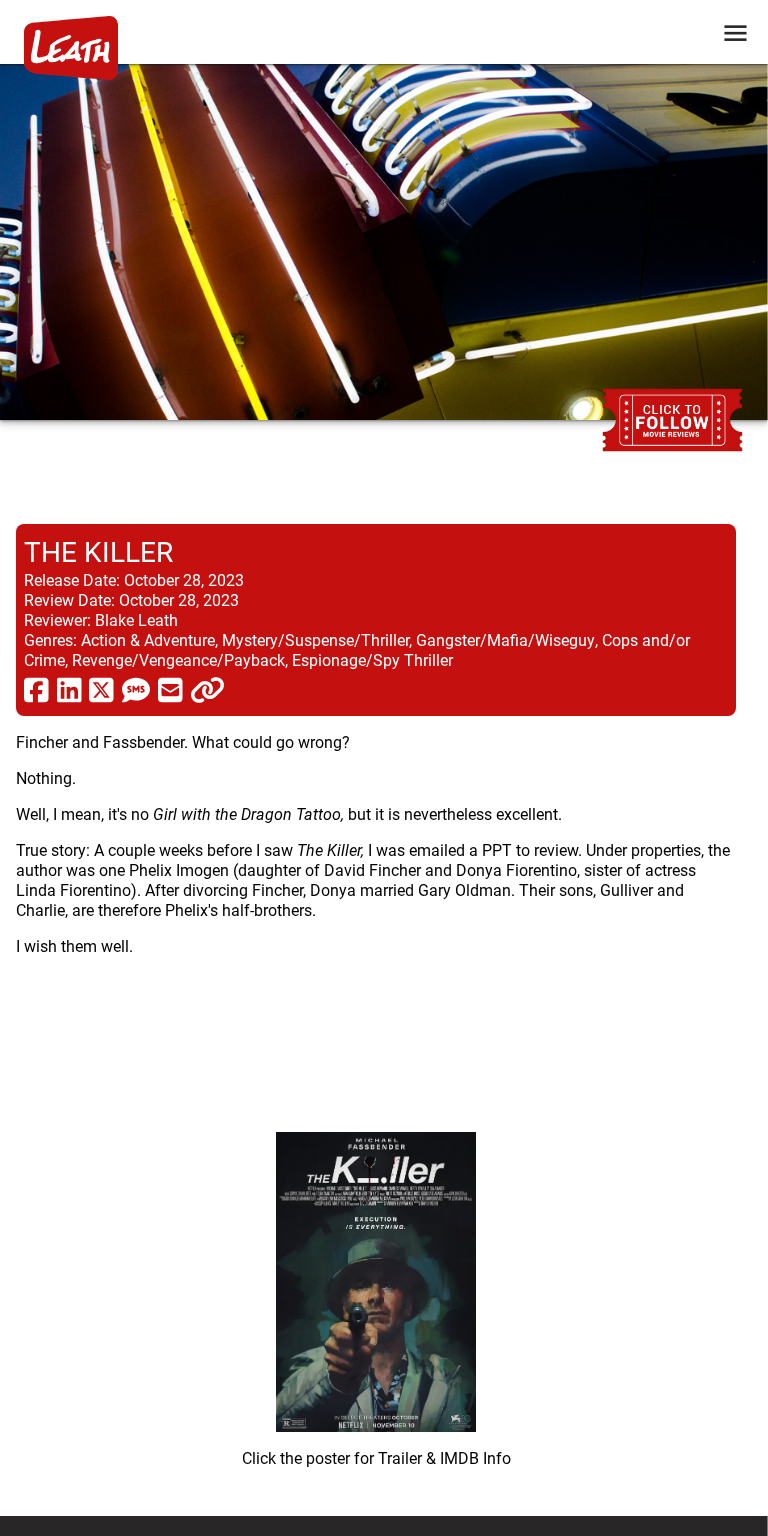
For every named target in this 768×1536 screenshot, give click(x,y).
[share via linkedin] (69, 689)
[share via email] (170, 689)
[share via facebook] (36, 689)
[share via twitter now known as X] (101, 689)
